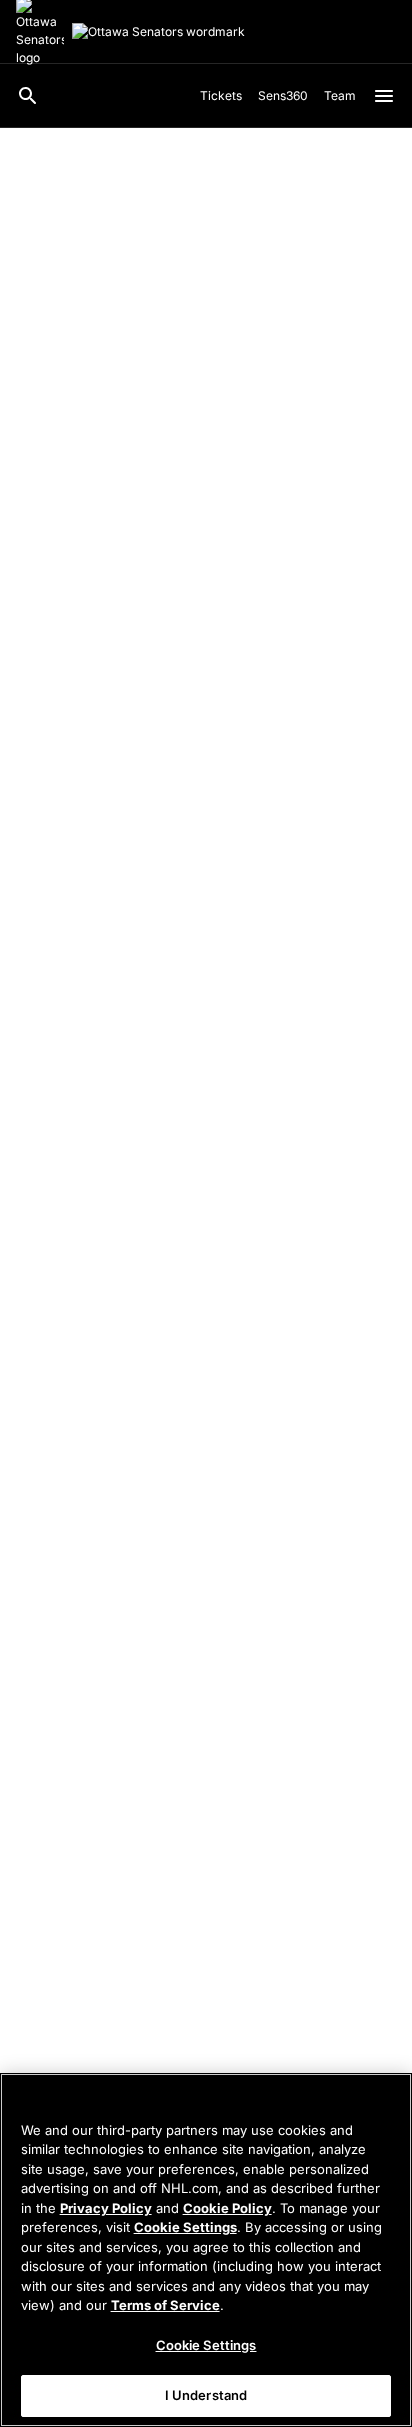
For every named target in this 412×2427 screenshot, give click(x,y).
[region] (206, 2250)
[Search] (28, 96)
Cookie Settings (185, 2227)
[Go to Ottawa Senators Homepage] (158, 32)
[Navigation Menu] (384, 96)
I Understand (206, 2395)
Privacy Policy (106, 2208)
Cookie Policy (227, 2208)
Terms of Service (165, 2305)
